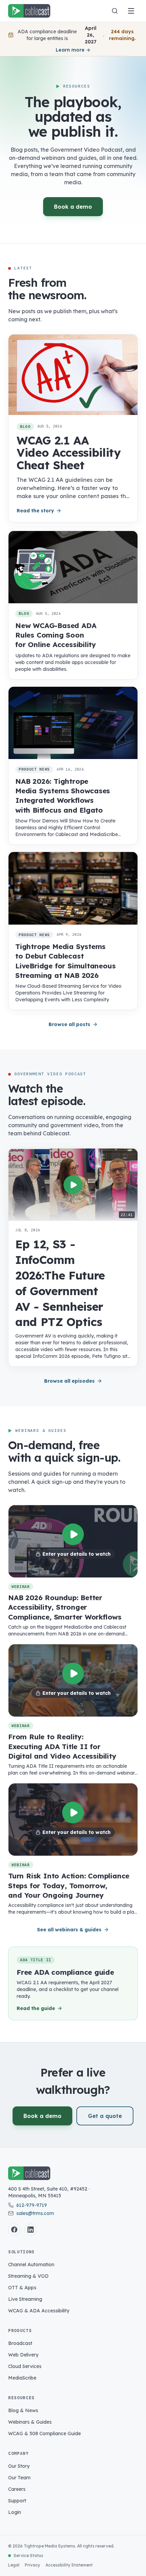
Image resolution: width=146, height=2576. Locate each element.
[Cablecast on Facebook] (14, 2230)
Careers (17, 2489)
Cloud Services (25, 2366)
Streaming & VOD (28, 2276)
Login (15, 2512)
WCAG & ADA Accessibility (39, 2311)
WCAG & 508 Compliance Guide (44, 2433)
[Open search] (115, 11)
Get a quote (105, 2116)
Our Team (19, 2478)
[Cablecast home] (29, 11)
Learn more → (73, 50)
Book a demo (73, 207)
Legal (14, 2565)
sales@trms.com (35, 2213)
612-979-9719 (32, 2205)
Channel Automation (31, 2265)
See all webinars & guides (69, 1930)
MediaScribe (22, 2378)
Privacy (32, 2565)
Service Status (28, 2555)
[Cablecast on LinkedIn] (31, 2230)
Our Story (19, 2466)
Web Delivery (23, 2355)
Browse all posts (69, 1024)
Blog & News (23, 2410)
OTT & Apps (22, 2288)
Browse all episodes (69, 1381)
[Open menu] (131, 11)
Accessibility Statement (69, 2565)
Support (17, 2501)
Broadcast (20, 2343)
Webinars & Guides (30, 2422)
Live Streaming (25, 2299)
